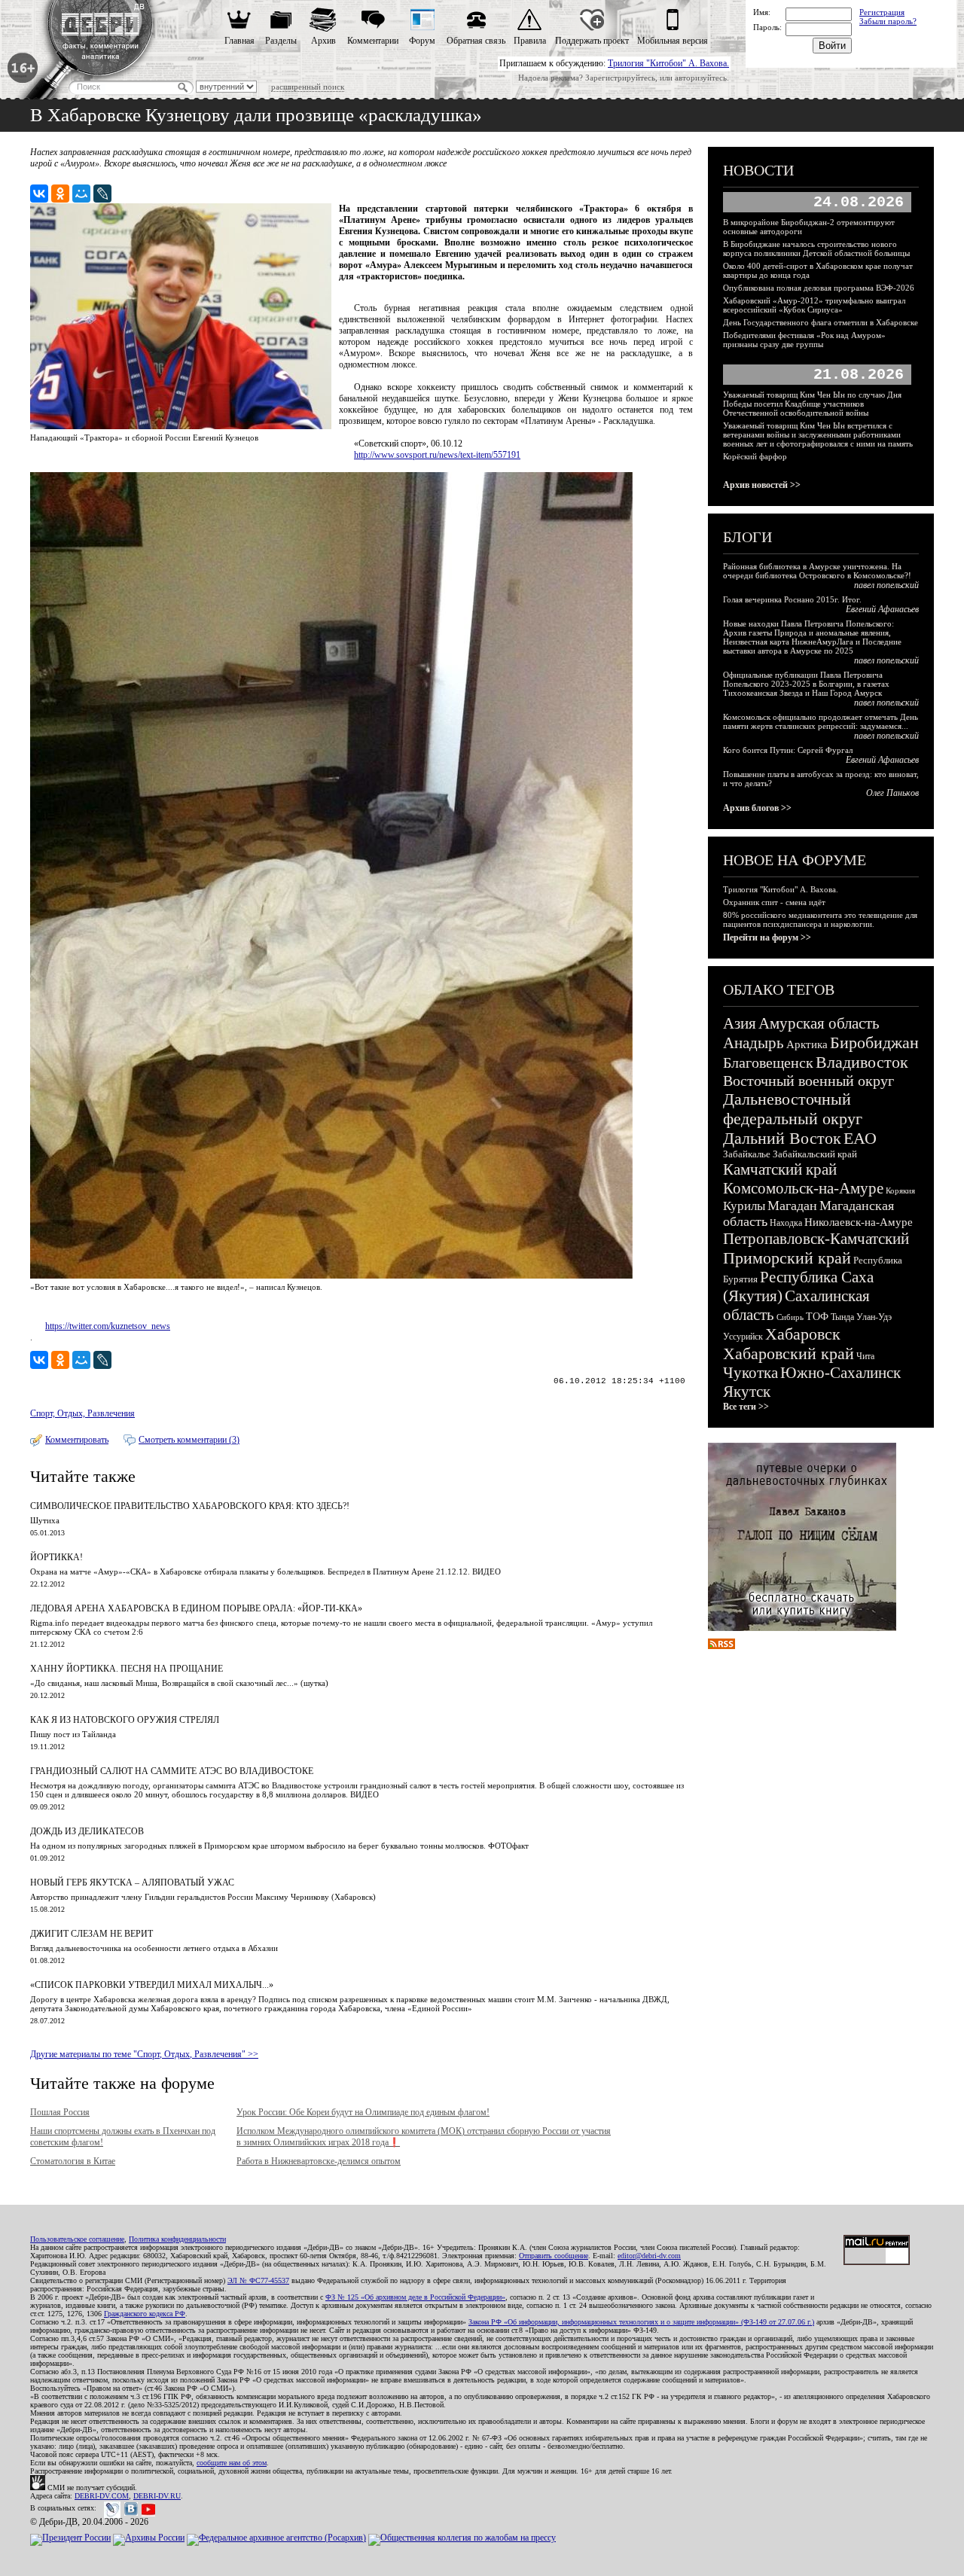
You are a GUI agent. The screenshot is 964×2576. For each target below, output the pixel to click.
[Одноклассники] (60, 194)
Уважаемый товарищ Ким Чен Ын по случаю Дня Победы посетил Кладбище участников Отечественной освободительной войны (812, 404)
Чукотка (750, 1373)
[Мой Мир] (81, 194)
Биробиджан (874, 1043)
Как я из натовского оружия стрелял (125, 1720)
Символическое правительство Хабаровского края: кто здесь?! (190, 1506)
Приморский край (787, 1258)
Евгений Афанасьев (882, 609)
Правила (530, 41)
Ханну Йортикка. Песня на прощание (127, 1669)
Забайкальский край (815, 1154)
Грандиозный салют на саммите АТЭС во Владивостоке (172, 1771)
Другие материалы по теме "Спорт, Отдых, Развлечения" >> (144, 2054)
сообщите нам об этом (232, 2463)
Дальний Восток (782, 1138)
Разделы (281, 41)
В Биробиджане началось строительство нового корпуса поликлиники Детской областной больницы (816, 248)
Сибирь (790, 1317)
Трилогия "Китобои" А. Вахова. (668, 63)
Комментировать (77, 1440)
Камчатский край (780, 1169)
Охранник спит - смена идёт (774, 902)
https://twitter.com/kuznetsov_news (108, 1326)
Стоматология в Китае (73, 2161)
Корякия (900, 1190)
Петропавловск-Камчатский (816, 1239)
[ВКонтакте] (39, 194)
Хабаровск (803, 1334)
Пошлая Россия (60, 2112)
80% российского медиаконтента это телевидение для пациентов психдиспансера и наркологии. (820, 919)
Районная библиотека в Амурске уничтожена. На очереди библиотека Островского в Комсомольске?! (817, 571)
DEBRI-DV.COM (102, 2496)
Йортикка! (56, 1557)
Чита (865, 1356)
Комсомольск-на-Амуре (803, 1188)
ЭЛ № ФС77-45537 (258, 2280)
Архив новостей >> (762, 485)
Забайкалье (747, 1154)
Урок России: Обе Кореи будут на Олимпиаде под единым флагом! (363, 2112)
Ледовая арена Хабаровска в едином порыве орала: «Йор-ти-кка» (196, 1608)
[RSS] (721, 1646)
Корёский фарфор (755, 456)
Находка (786, 1223)
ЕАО (860, 1138)
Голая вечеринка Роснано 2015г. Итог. (792, 599)
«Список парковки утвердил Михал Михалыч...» (152, 1985)
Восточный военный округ (808, 1081)
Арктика (807, 1044)
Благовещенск (768, 1062)
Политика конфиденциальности (177, 2239)
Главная (239, 41)
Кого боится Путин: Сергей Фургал (788, 750)
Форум (422, 41)
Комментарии (373, 41)
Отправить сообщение (554, 2256)
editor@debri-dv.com (649, 2256)
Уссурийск (743, 1337)
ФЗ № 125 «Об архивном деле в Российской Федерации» (415, 2297)
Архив (323, 41)
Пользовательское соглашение (77, 2239)
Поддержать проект (592, 41)
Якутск (747, 1392)
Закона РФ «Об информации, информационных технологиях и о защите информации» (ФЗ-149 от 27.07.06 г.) (641, 2322)
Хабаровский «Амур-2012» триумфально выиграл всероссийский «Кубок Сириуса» (814, 305)
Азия (740, 1023)
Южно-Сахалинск (840, 1373)
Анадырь (754, 1043)
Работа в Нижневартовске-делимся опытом (319, 2161)
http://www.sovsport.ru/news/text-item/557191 (437, 455)
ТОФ (817, 1317)
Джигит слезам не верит (92, 1934)
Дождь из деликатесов (87, 1831)
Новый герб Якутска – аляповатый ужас (132, 1882)
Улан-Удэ (874, 1317)
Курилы (744, 1206)
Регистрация (882, 12)
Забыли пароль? (888, 21)
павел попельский (886, 585)
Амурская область (819, 1023)
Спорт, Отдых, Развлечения (82, 1413)
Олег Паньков (892, 793)
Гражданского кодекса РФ (145, 2314)
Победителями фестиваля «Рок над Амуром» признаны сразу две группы (804, 340)
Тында (842, 1317)
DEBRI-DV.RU (157, 2496)
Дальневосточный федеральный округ (793, 1109)
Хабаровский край (789, 1354)
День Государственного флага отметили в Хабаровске (821, 322)
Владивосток (862, 1062)
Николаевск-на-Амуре (859, 1222)
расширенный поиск (308, 87)
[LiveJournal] (102, 194)
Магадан (792, 1206)
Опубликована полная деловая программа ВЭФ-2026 (819, 288)
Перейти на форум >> (767, 937)
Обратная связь (476, 41)
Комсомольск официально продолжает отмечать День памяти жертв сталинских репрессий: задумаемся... (821, 721)
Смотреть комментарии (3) (189, 1440)
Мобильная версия (673, 41)
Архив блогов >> (757, 808)
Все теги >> (746, 1407)
